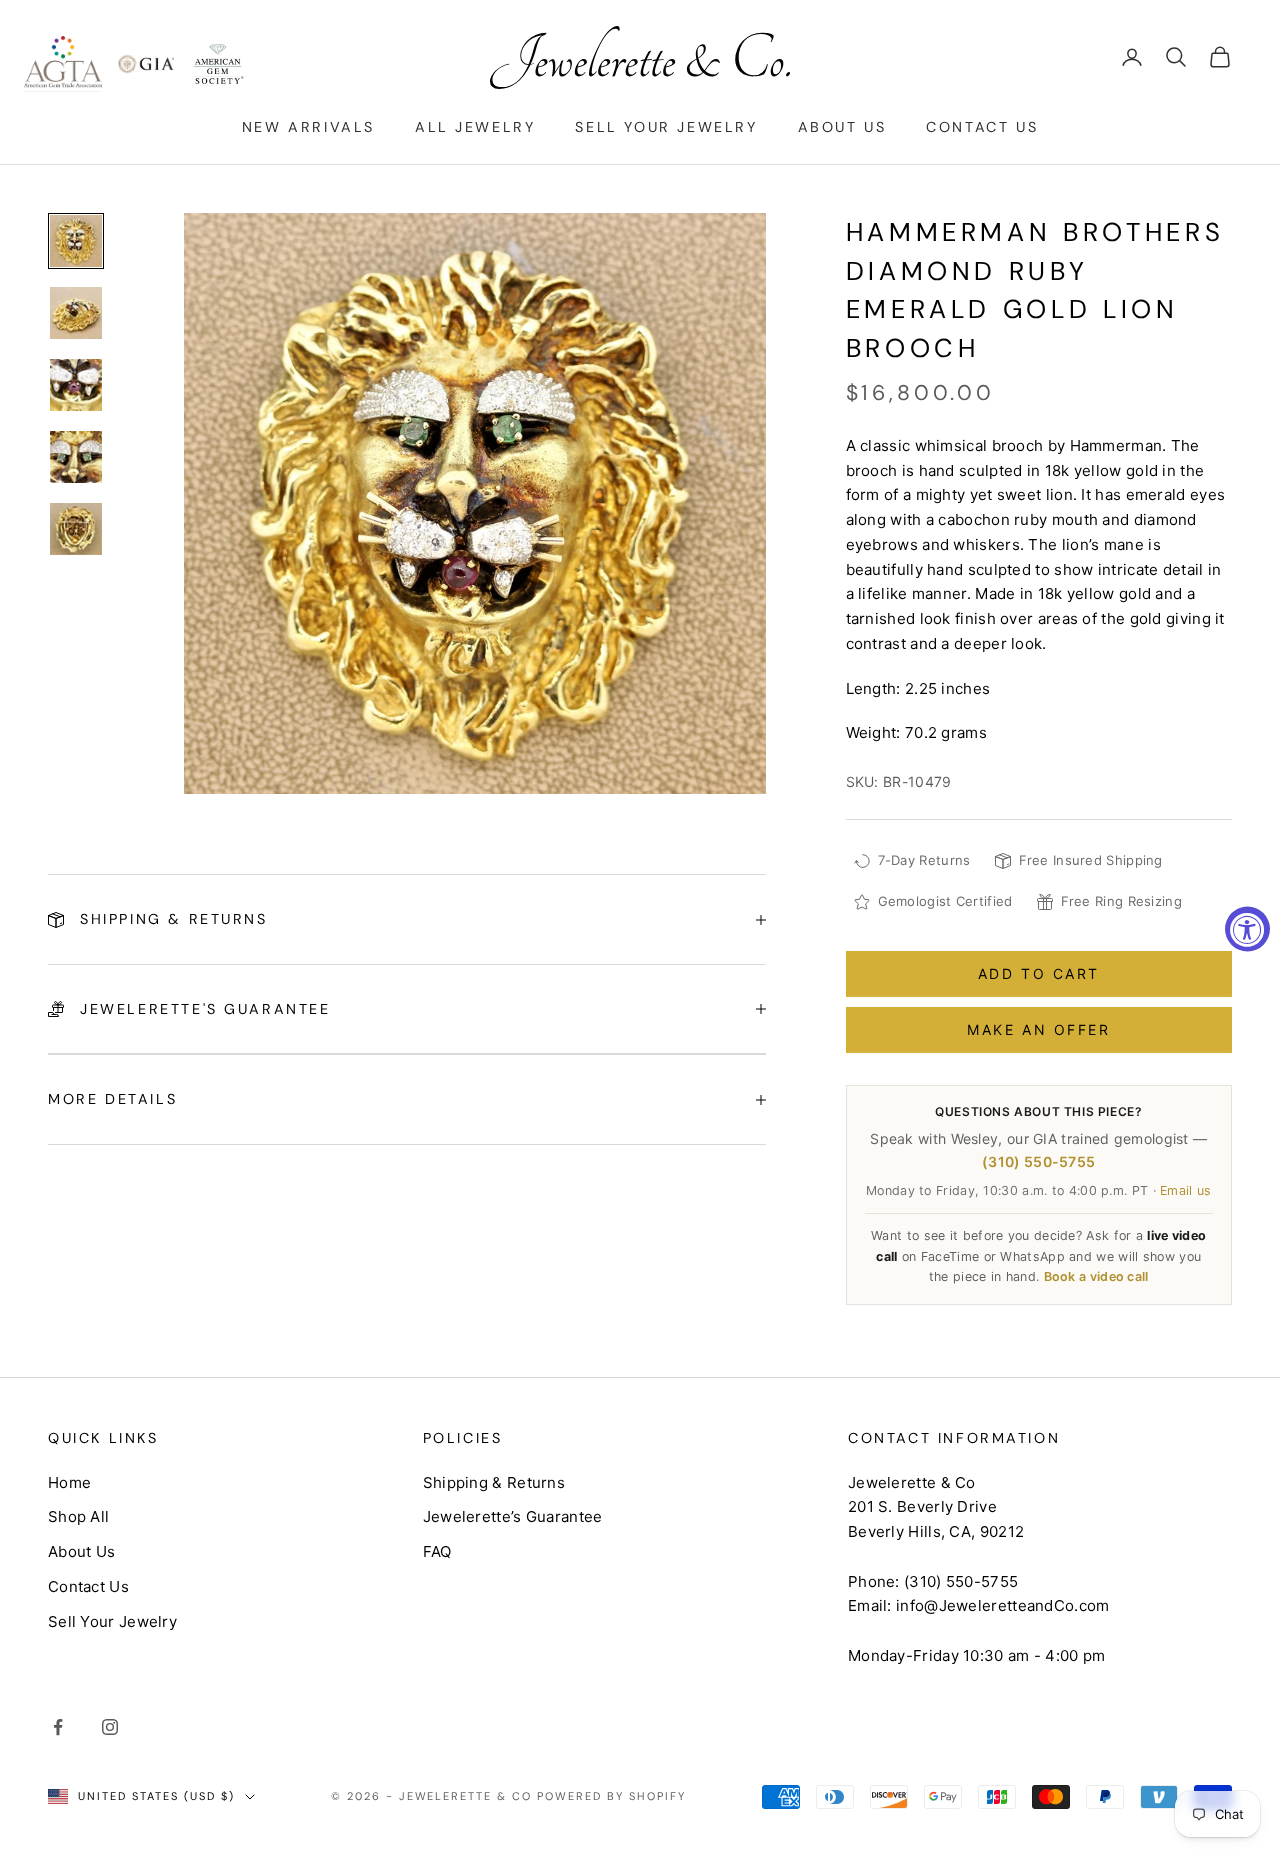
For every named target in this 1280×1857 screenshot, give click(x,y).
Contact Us (982, 127)
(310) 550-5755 (1038, 1161)
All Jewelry (475, 127)
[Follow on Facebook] (58, 1727)
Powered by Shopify (611, 1796)
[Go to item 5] (76, 529)
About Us (842, 127)
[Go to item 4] (76, 457)
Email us (1185, 1190)
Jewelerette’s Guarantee (513, 1516)
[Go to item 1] (76, 241)
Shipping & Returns (494, 1482)
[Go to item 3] (76, 385)
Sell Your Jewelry (666, 127)
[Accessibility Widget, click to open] (1247, 928)
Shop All (78, 1516)
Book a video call (1096, 1276)
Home (69, 1482)
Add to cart (1039, 973)
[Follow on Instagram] (110, 1727)
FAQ (437, 1551)
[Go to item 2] (76, 313)
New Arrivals (308, 127)
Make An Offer (1038, 1029)
